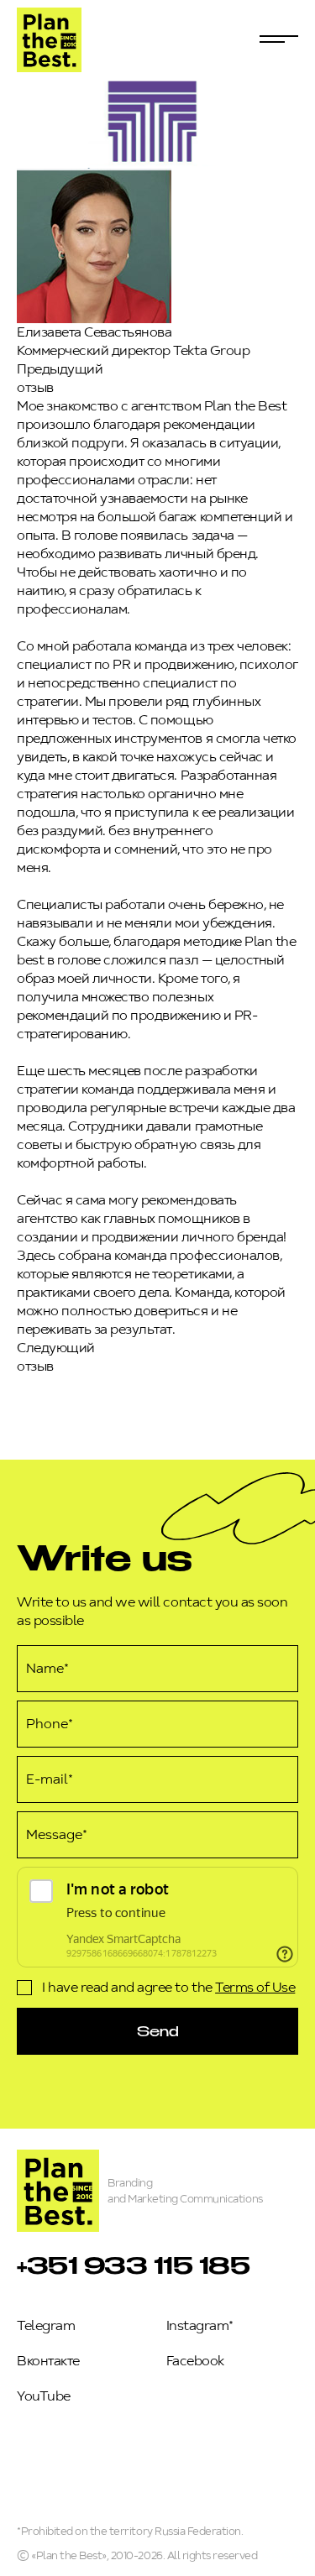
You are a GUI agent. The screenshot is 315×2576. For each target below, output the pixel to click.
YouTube (44, 2396)
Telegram (46, 2325)
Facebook (195, 2361)
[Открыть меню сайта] (279, 39)
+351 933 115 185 (133, 2265)
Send (158, 2031)
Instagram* (200, 2325)
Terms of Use (255, 1987)
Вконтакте (48, 2361)
